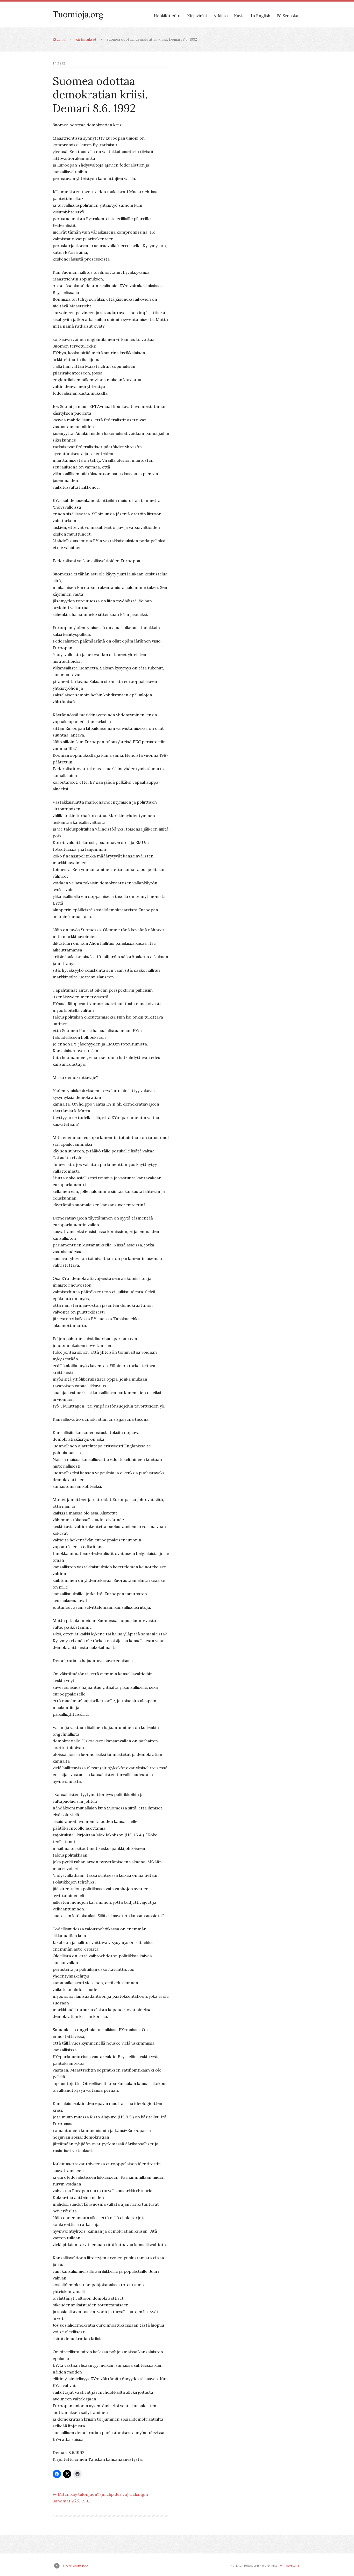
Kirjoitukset (86, 39)
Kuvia (239, 16)
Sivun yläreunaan (76, 2566)
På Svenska (287, 16)
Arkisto (221, 16)
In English (261, 16)
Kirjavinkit (197, 16)
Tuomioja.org (78, 14)
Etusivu (59, 39)
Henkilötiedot (167, 16)
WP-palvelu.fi (289, 2566)
